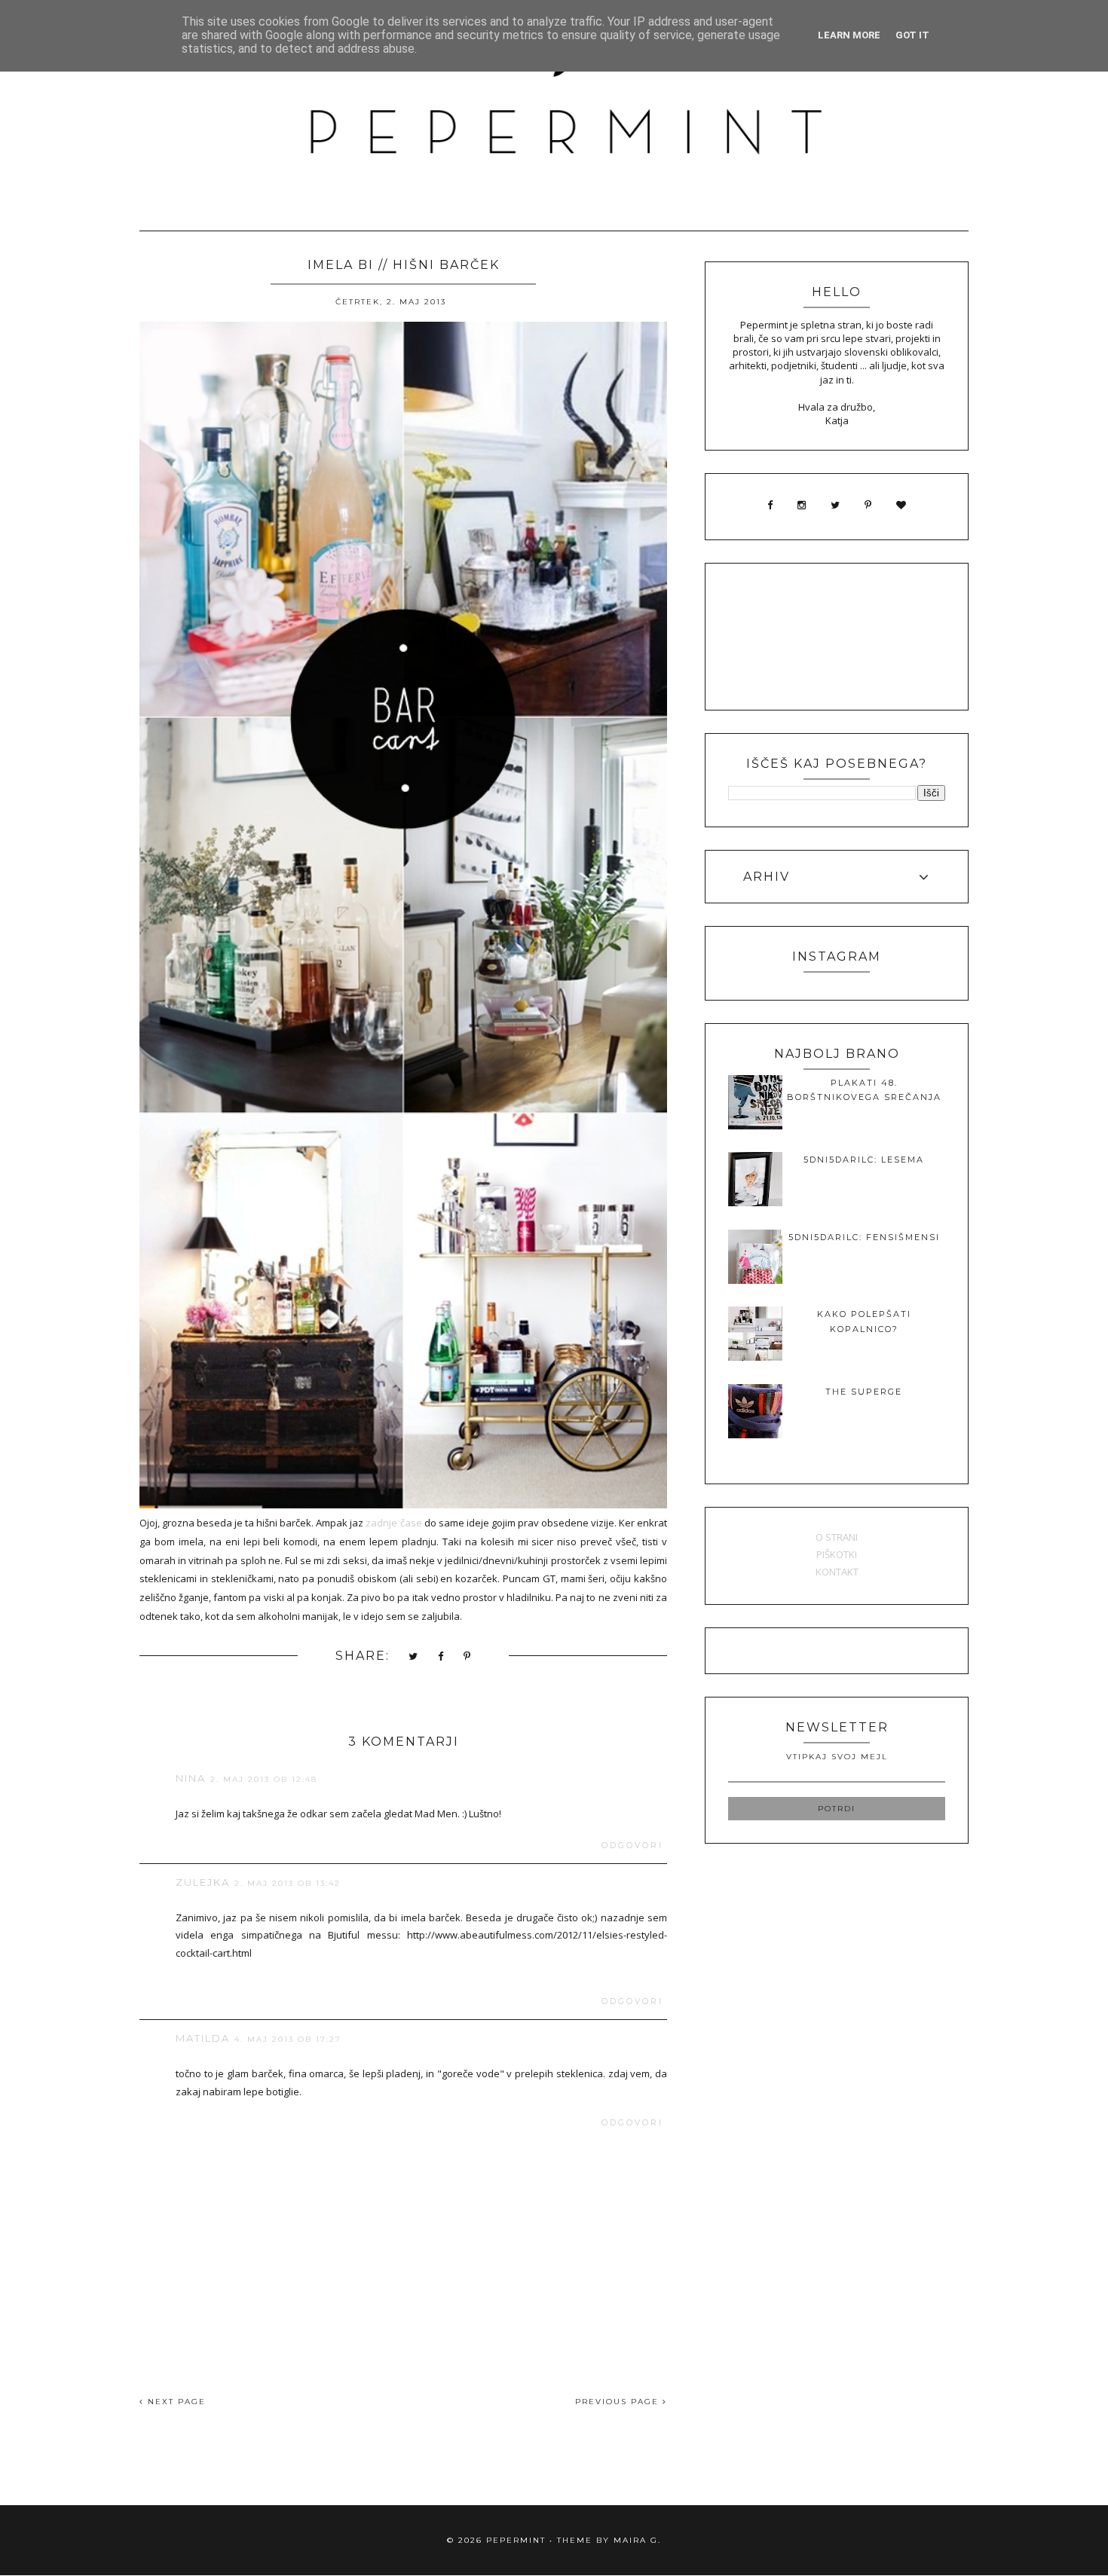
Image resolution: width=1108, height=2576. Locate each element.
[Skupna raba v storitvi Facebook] (441, 1657)
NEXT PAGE (175, 2402)
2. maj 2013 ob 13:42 (288, 1883)
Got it (912, 35)
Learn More (849, 35)
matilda (203, 2038)
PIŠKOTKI (837, 1554)
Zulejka (203, 1882)
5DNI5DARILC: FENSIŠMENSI (864, 1237)
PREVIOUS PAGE (619, 2402)
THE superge (864, 1392)
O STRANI (837, 1537)
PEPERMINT (516, 2540)
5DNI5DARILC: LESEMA (864, 1160)
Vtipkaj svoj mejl (837, 1757)
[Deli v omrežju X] (414, 1657)
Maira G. (637, 2540)
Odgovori (632, 1846)
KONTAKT (837, 1572)
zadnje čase (393, 1523)
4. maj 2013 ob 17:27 (288, 2039)
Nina (191, 1778)
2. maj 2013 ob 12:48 (264, 1779)
